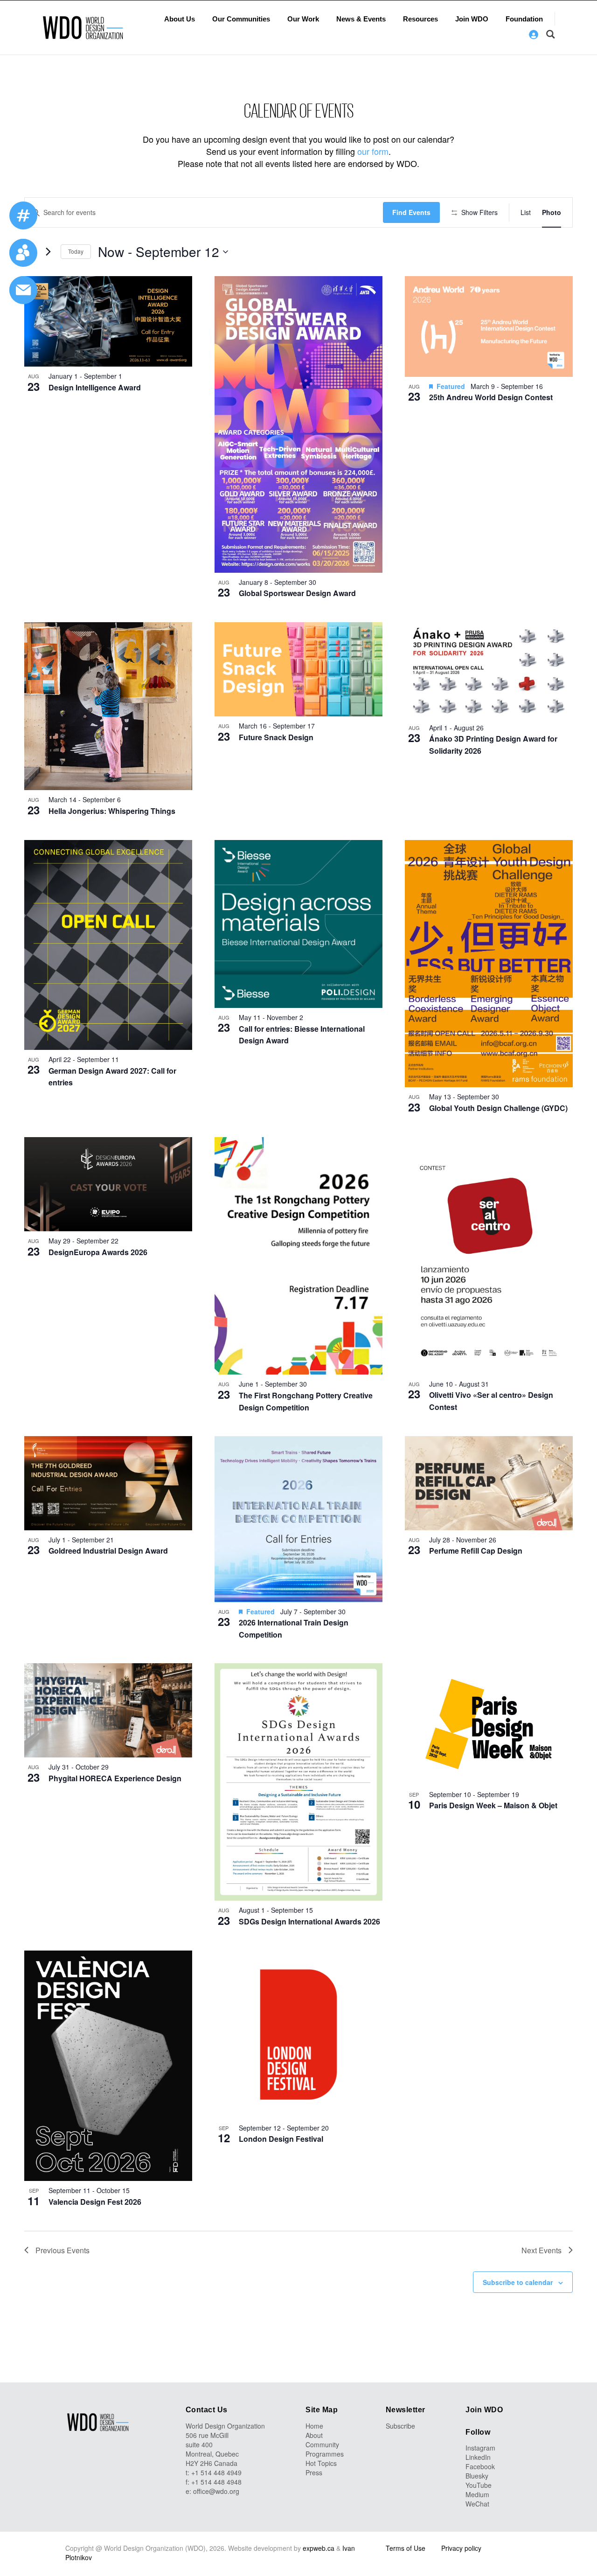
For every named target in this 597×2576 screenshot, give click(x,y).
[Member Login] (534, 35)
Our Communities (241, 19)
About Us (180, 19)
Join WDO (472, 19)
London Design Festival (281, 2139)
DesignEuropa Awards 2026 (98, 1252)
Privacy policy (461, 2548)
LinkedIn (478, 2457)
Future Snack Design (276, 737)
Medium (477, 2494)
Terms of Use (406, 2548)
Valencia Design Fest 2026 (95, 2202)
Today (76, 251)
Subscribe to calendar (518, 2282)
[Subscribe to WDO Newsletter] (23, 290)
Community (322, 2444)
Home (314, 2426)
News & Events (361, 19)
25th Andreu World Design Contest (491, 397)
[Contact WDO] (23, 253)
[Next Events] (48, 252)
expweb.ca (319, 2548)
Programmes (325, 2454)
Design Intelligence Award (95, 387)
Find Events (411, 212)
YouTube (479, 2485)
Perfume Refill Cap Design (476, 1551)
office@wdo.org (216, 2491)
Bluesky (477, 2476)
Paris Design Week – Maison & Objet (493, 1805)
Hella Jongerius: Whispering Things (112, 811)
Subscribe (400, 2426)
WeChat (477, 2504)
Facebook (480, 2466)
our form (373, 151)
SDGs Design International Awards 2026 (309, 1921)
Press (314, 2472)
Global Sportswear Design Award (297, 593)
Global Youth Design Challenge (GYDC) (498, 1108)
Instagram (480, 2448)
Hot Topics (321, 2463)
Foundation (524, 19)
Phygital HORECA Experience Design (115, 1778)
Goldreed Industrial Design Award (108, 1551)
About (314, 2435)
